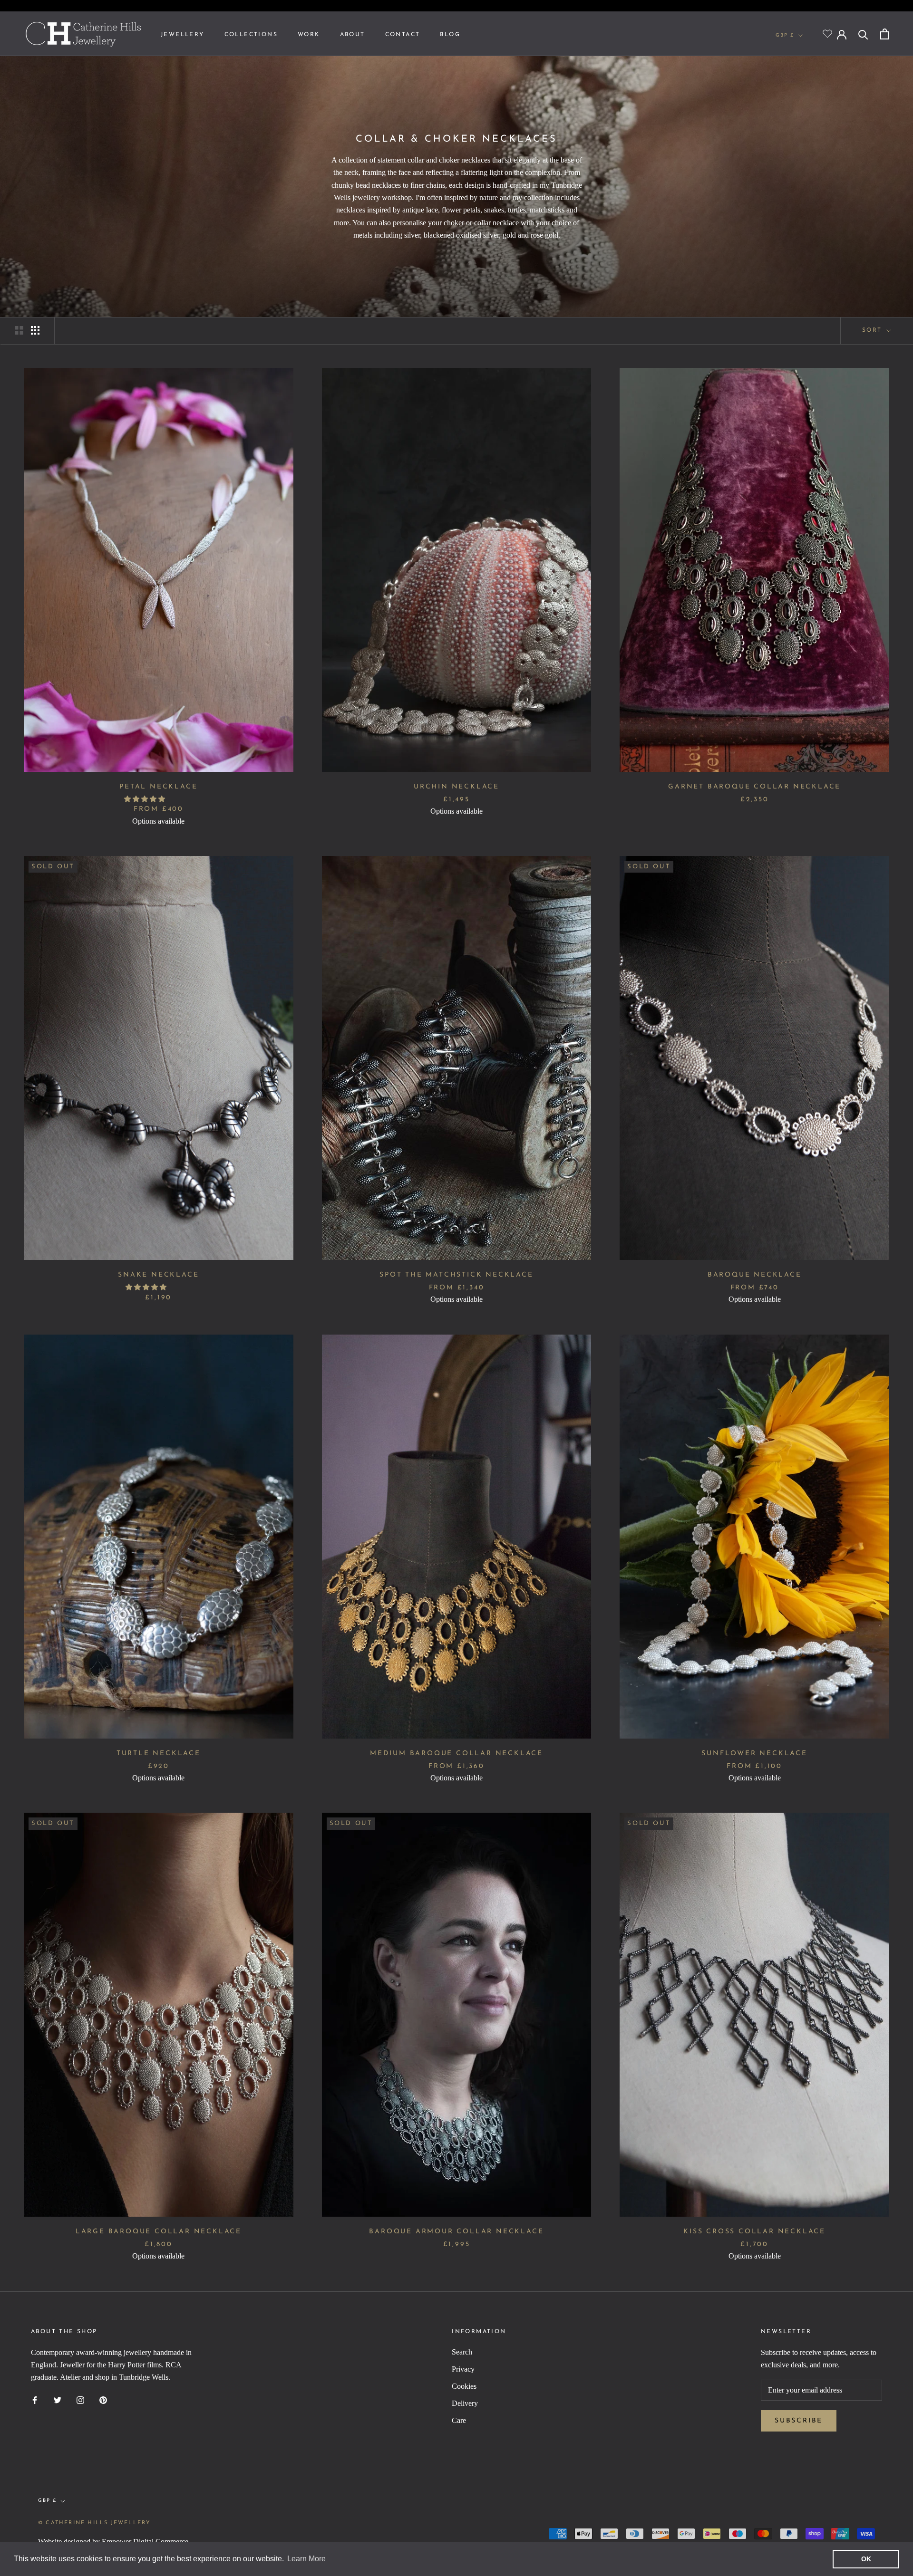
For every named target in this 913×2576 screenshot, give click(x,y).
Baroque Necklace (755, 1275)
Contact (403, 35)
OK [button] (866, 2559)
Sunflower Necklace (754, 1754)
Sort (874, 330)
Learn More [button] (306, 2559)
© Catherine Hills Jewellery (94, 2523)
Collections (251, 35)
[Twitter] (58, 2400)
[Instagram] (80, 2400)
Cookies (464, 2386)
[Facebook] (35, 2400)
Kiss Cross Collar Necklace (754, 2232)
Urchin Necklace (456, 787)
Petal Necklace (158, 787)
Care (459, 2420)
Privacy (463, 2369)
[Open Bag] (885, 34)
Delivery (465, 2403)
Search (462, 2352)
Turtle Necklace (159, 1754)
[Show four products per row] (35, 330)
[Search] (863, 34)
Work (309, 35)
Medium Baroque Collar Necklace (456, 1754)
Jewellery (183, 35)
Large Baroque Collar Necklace (159, 2232)
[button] (146, 799)
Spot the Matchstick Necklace (456, 1275)
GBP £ (785, 35)
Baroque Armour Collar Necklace (456, 2232)
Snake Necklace (158, 1275)
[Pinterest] (103, 2400)
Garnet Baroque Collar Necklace (754, 787)
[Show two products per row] (19, 330)
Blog (450, 35)
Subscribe (799, 2421)
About (353, 35)
